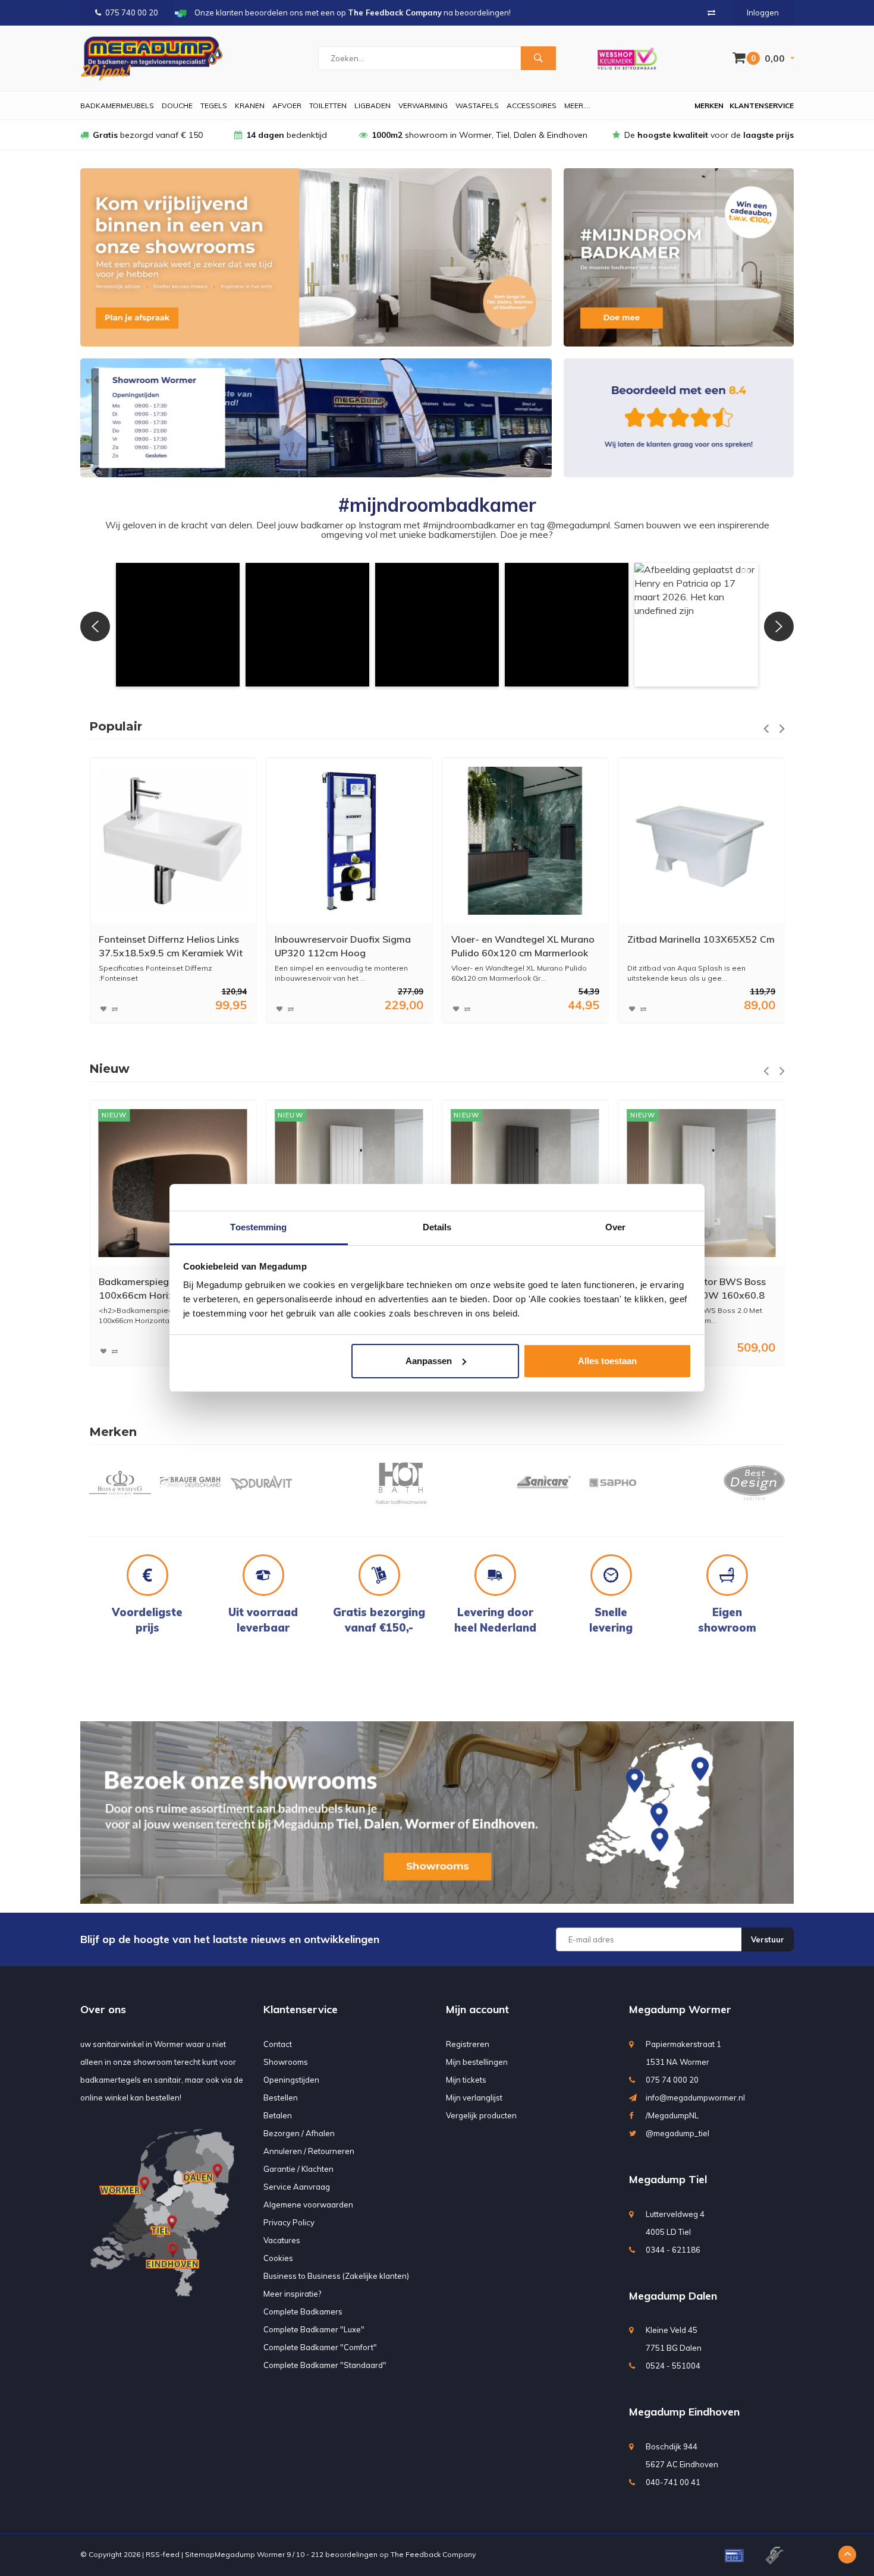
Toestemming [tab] (258, 1227)
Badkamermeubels (117, 106)
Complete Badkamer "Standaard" (325, 2365)
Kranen (250, 106)
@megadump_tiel (677, 2133)
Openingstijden (291, 2080)
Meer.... (577, 106)
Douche (177, 106)
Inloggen (763, 12)
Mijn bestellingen (477, 2062)
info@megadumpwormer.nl (695, 2098)
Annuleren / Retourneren (309, 2151)
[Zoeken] (538, 58)
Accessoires (532, 106)
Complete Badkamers (303, 2312)
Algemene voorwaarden (308, 2205)
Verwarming (423, 106)
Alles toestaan (607, 1361)
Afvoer (287, 106)
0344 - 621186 (673, 2250)
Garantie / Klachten (298, 2169)
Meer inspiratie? (292, 2294)
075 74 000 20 (672, 2080)
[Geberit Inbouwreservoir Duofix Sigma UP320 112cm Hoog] (173, 841)
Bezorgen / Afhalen (299, 2133)
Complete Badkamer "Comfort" (320, 2347)
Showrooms (286, 2062)
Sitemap (200, 2554)
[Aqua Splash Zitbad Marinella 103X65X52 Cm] (525, 841)
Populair (116, 726)
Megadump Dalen (673, 2296)
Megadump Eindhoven (684, 2412)
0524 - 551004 (673, 2366)
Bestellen (281, 2098)
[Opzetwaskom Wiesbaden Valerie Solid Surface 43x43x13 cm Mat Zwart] (701, 1183)
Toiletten (328, 106)
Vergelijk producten (481, 2115)
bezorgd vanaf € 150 (148, 135)
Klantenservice (762, 106)
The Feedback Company (433, 2554)
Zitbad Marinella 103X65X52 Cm (525, 939)
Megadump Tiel (668, 2179)
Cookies (278, 2258)
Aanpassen (429, 1361)
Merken (709, 106)
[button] (178, 625)
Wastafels (477, 106)
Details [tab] (437, 1227)
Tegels (214, 106)
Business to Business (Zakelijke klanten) (336, 2276)
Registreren (468, 2044)
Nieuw (109, 1069)
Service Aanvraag (297, 2187)
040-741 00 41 (673, 2482)
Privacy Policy (289, 2222)
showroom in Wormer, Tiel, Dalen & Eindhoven (480, 135)
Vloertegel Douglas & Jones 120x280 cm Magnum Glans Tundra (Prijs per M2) (690, 947)
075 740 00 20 (132, 12)
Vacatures (282, 2240)
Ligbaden (372, 106)
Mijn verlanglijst (474, 2098)
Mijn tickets (466, 2080)
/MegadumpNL (672, 2115)
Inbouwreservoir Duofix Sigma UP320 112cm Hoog (167, 946)
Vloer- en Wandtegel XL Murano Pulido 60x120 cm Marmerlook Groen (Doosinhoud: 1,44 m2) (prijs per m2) (346, 947)
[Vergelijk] (711, 12)
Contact (278, 2044)
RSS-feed (163, 2554)
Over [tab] (615, 1227)
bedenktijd (287, 135)
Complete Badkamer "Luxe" (314, 2329)
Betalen (278, 2115)
